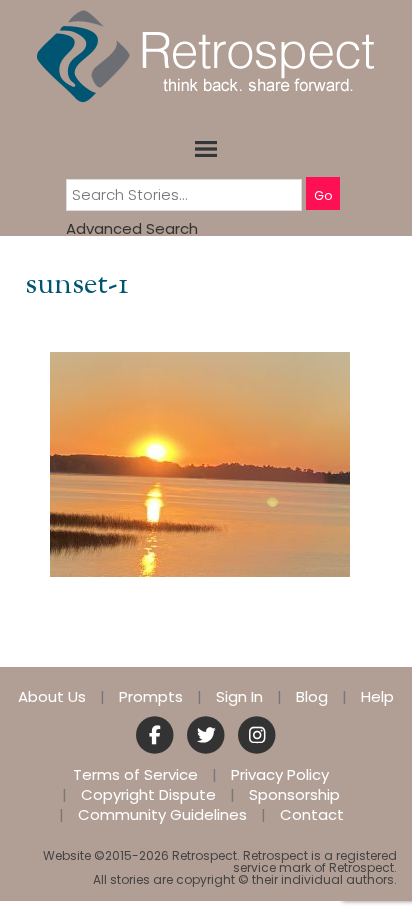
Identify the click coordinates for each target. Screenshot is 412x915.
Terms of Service (135, 775)
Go (323, 195)
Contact (312, 815)
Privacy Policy (280, 775)
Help (377, 697)
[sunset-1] (200, 463)
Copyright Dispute (148, 795)
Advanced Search (132, 228)
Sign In (239, 697)
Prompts (151, 697)
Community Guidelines (162, 815)
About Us (52, 697)
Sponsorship (294, 795)
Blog (312, 697)
